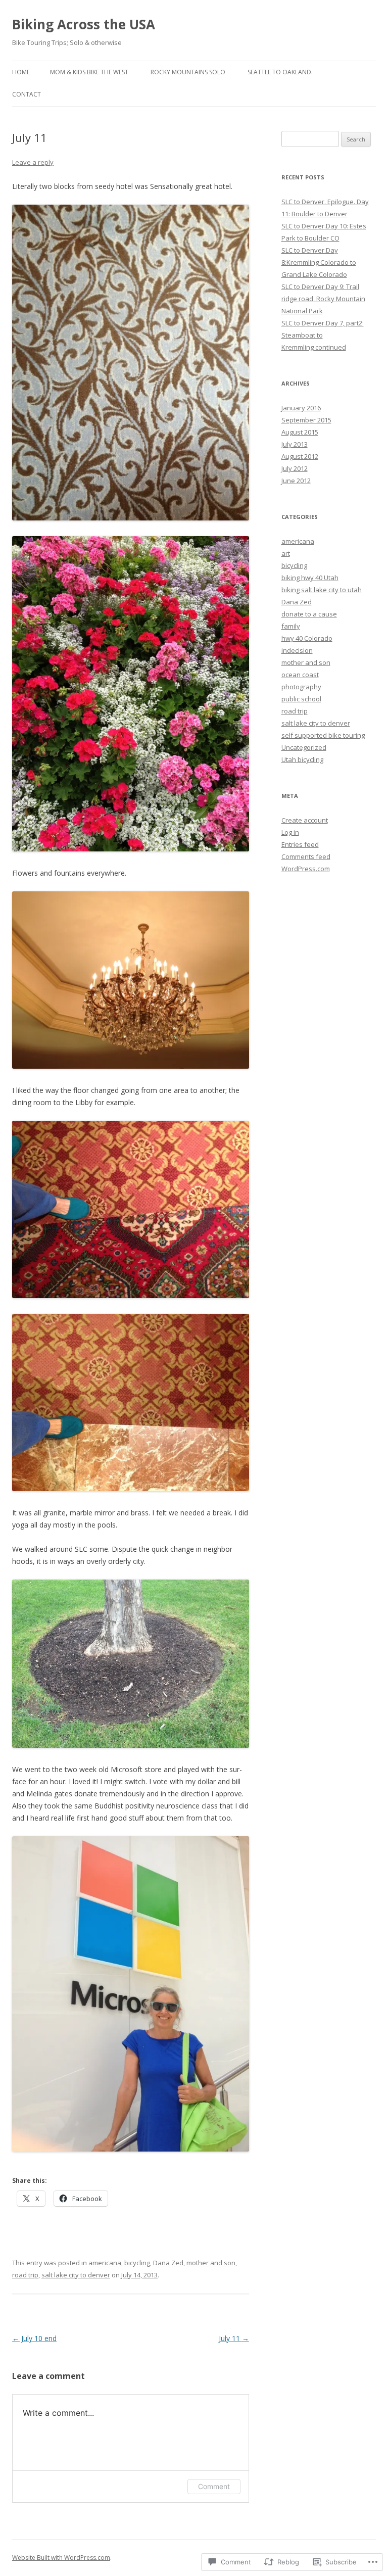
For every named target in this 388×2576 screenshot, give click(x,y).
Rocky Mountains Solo (188, 72)
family (291, 626)
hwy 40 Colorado (307, 638)
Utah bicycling (302, 759)
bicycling (137, 2263)
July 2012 (295, 468)
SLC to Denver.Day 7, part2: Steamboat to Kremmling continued (323, 335)
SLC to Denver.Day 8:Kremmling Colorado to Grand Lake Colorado (319, 262)
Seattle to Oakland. (280, 72)
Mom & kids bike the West (89, 72)
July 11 (234, 2338)
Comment (214, 2486)
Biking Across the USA (84, 24)
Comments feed (306, 856)
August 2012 (300, 456)
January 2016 (301, 408)
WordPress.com (306, 869)
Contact (27, 94)
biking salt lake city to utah (322, 590)
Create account (305, 820)
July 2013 (295, 444)
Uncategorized (304, 747)
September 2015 (306, 420)
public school (301, 699)
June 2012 (296, 481)
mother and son (211, 2263)
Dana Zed (168, 2263)
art (286, 553)
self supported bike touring (323, 735)
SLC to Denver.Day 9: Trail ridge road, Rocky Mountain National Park (323, 299)
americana (105, 2263)
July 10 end (34, 2338)
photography (301, 687)
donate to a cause (309, 614)
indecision (297, 650)
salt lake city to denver (76, 2275)
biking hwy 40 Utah (310, 578)
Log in (290, 832)
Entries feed (300, 844)
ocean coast (300, 675)
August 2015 (300, 432)
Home (21, 72)
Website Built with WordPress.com (61, 2558)
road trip (25, 2275)
